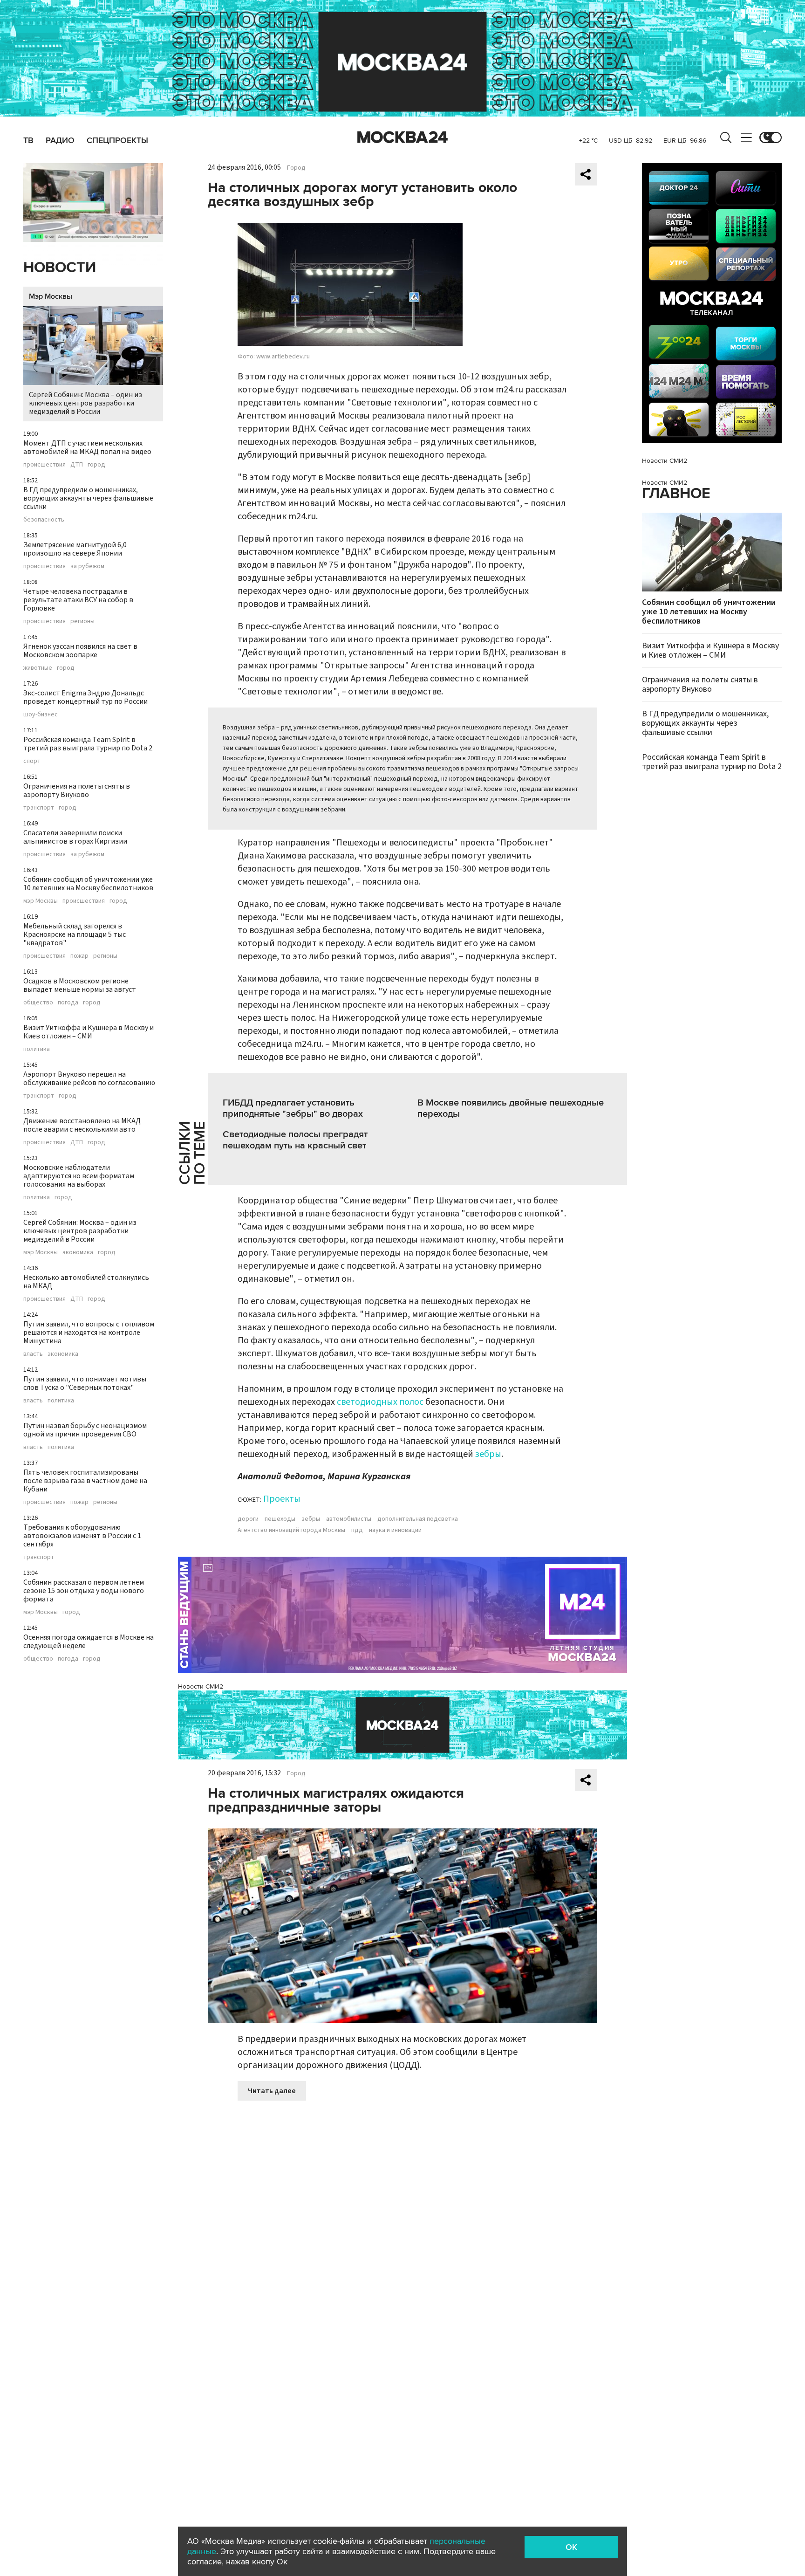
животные (38, 668)
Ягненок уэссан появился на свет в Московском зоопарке (80, 651)
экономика (78, 1252)
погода (68, 1003)
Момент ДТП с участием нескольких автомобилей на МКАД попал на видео (87, 447)
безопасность (44, 520)
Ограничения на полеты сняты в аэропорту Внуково (77, 790)
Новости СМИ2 (201, 1686)
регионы (82, 621)
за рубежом (87, 566)
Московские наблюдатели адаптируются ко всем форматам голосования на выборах (79, 1176)
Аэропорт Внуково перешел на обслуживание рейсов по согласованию (89, 1078)
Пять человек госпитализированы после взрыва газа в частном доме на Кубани (85, 1481)
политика (37, 1049)
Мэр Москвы (51, 296)
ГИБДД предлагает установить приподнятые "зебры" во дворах (293, 1108)
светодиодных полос (380, 1402)
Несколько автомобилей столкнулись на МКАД (86, 1282)
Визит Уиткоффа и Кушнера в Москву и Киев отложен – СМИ (89, 1032)
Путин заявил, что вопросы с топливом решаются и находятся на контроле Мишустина (89, 1333)
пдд (357, 1530)
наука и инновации (395, 1530)
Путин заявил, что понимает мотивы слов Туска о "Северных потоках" (85, 1383)
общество (38, 1003)
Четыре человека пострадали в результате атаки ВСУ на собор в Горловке (78, 600)
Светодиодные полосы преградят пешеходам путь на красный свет (295, 1140)
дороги (248, 1519)
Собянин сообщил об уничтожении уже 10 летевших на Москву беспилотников (88, 884)
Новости (60, 268)
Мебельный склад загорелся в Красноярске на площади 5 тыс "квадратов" (75, 934)
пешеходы (280, 1519)
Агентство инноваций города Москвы (291, 1530)
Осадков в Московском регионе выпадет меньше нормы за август (80, 985)
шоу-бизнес (41, 714)
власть (33, 1354)
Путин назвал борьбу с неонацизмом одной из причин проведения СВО (85, 1430)
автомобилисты (349, 1519)
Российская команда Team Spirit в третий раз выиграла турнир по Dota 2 (88, 744)
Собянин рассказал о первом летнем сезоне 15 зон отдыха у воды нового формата (84, 1591)
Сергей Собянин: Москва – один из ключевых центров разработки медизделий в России (85, 403)
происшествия (44, 465)
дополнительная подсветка (418, 1519)
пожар (79, 956)
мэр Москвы (41, 901)
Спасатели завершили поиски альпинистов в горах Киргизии (75, 837)
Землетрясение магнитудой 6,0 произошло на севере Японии (75, 549)
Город (296, 168)
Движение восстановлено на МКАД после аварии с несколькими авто (82, 1125)
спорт (32, 761)
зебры (488, 1454)
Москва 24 (402, 137)
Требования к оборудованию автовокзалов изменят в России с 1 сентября (82, 1536)
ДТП (77, 465)
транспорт (39, 808)
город (96, 465)
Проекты (282, 1499)
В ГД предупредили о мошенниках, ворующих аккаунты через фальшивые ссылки (88, 498)
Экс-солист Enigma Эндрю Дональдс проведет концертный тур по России (85, 697)
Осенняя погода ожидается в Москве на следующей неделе (89, 1642)
